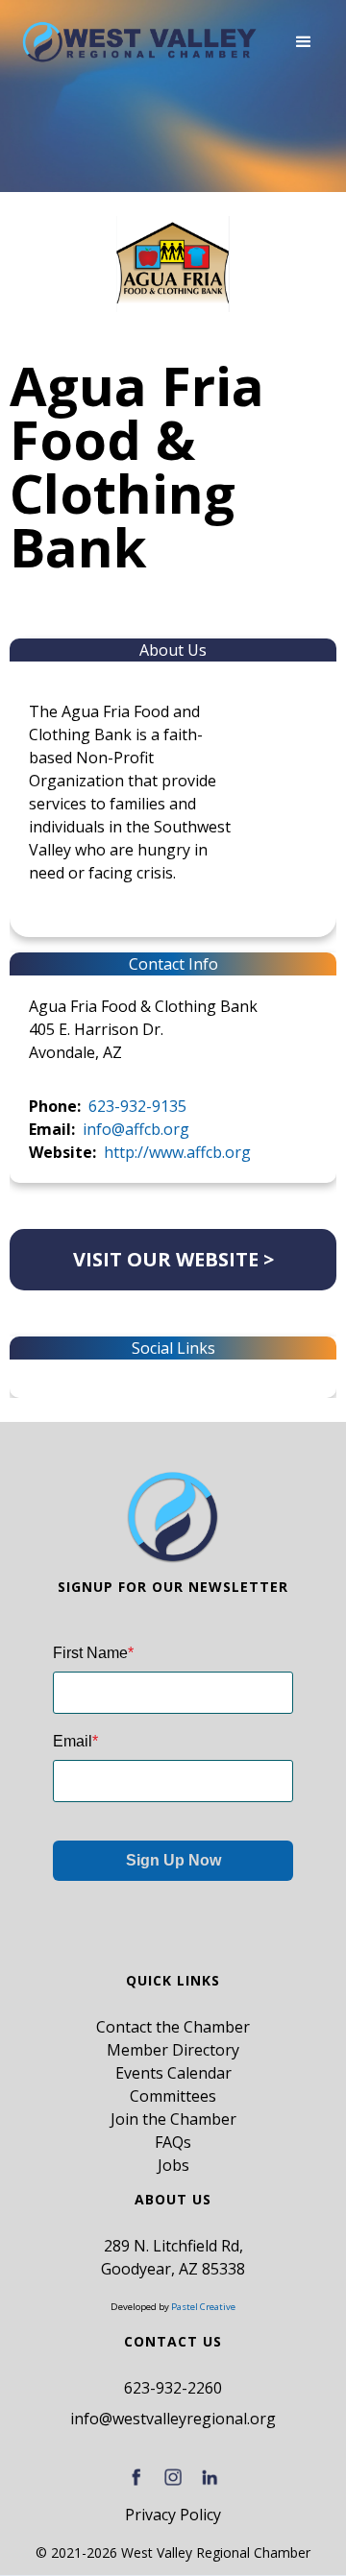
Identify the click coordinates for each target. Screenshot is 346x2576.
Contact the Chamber (173, 2027)
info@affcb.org (136, 1129)
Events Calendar (173, 2073)
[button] (304, 42)
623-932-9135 (137, 1106)
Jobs (173, 2165)
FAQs (173, 2142)
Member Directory (173, 2050)
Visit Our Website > (173, 1259)
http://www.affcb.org (177, 1152)
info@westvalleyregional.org (173, 2419)
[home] (139, 42)
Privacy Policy (173, 2515)
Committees (173, 2096)
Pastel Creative (203, 2307)
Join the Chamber (173, 2119)
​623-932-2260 (173, 2388)
